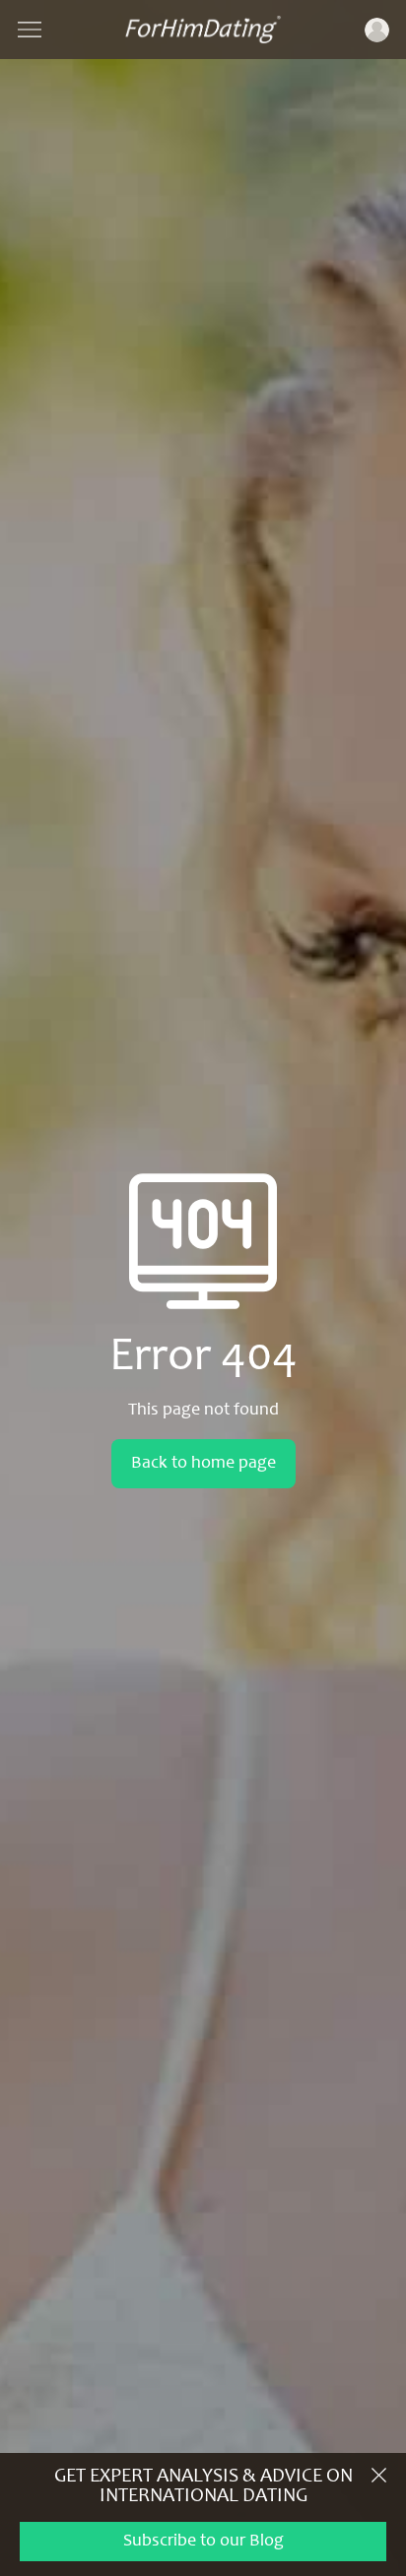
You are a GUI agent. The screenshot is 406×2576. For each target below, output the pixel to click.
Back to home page (203, 1464)
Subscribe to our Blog (203, 2542)
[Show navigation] (30, 30)
